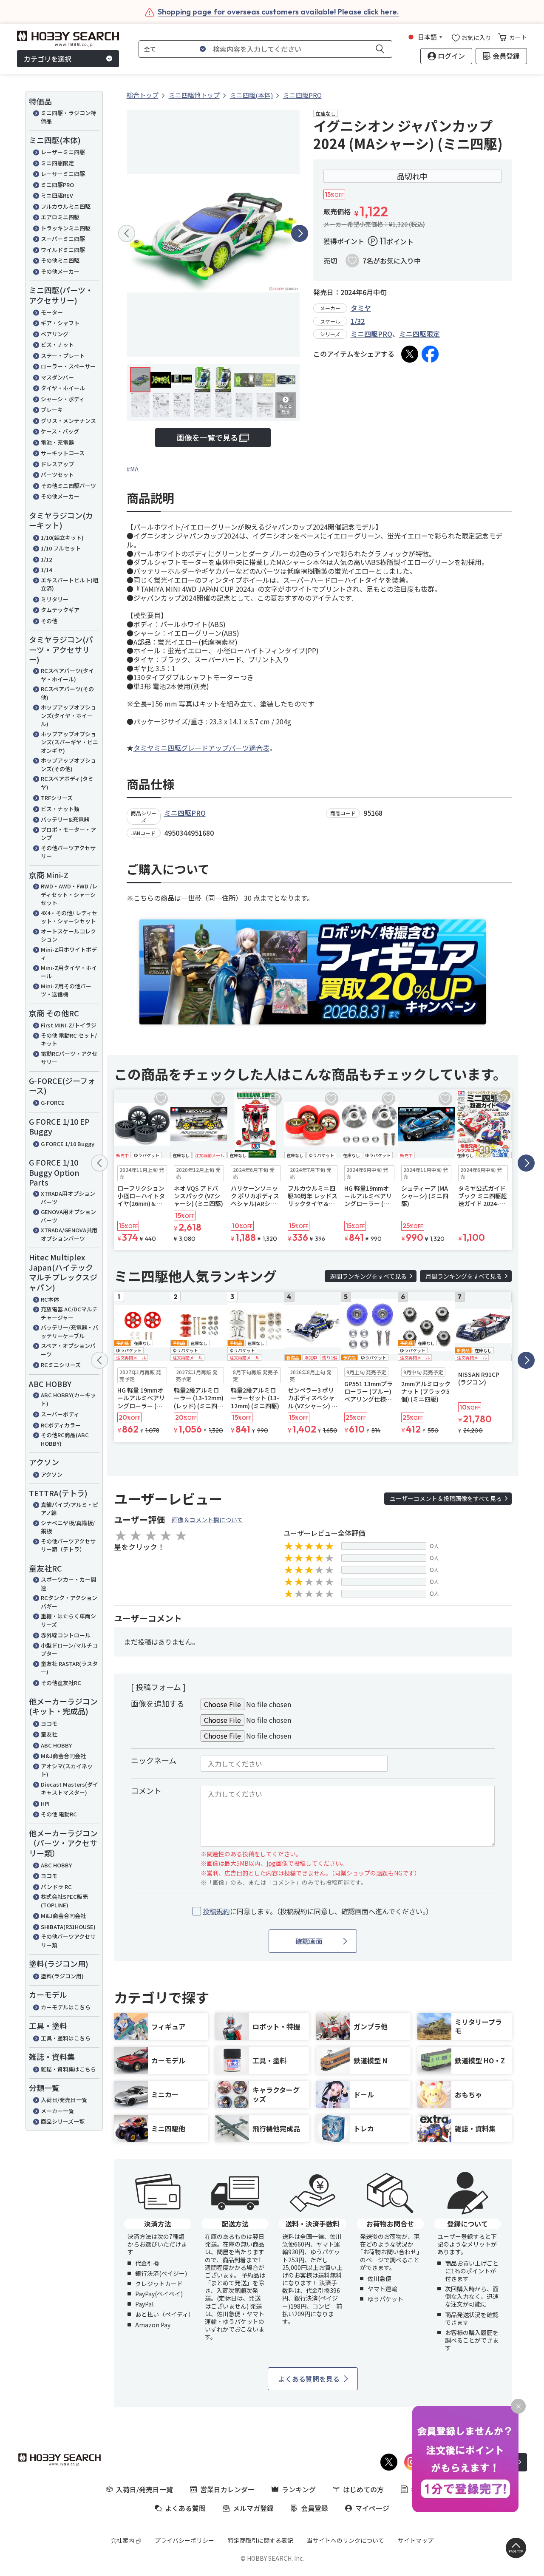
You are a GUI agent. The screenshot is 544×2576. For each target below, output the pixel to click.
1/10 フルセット (61, 548)
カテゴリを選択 (48, 59)
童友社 (49, 1734)
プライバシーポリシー (184, 2540)
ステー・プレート (63, 356)
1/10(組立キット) (62, 538)
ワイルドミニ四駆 (63, 250)
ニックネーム (154, 1760)
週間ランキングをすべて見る (368, 1276)
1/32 (358, 321)
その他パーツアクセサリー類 (68, 1941)
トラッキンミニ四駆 (66, 228)
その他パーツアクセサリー (68, 852)
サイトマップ (416, 2540)
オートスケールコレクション (68, 935)
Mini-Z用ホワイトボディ (69, 954)
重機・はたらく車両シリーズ (68, 1620)
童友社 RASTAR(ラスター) (69, 1668)
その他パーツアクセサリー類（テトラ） (68, 1545)
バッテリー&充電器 (65, 819)
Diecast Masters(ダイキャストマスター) (69, 1789)
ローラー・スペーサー (68, 366)
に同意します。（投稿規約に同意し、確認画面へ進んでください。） (318, 1911)
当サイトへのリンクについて (346, 2540)
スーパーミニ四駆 (63, 239)
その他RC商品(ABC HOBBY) (65, 1439)
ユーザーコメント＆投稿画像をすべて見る (446, 1498)
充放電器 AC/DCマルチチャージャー (69, 1313)
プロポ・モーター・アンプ (68, 834)
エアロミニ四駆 (60, 217)
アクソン (52, 1474)
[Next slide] (300, 233)
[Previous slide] (127, 233)
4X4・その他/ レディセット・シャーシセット (69, 917)
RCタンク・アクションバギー (69, 1602)
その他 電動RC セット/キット (69, 1040)
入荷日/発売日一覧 (64, 2100)
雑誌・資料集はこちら (68, 2069)
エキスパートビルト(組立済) (69, 584)
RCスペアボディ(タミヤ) (67, 783)
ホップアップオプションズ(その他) (68, 765)
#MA (133, 469)
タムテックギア (60, 610)
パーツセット (57, 475)
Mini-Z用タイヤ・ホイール (69, 972)
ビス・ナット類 (60, 809)
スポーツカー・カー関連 (68, 1584)
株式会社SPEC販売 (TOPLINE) (64, 1901)
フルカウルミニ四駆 (66, 206)
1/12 (46, 559)
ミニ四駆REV (57, 195)
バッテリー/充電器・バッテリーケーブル (69, 1332)
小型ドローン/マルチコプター (69, 1650)
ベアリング (55, 334)
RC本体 (50, 1299)
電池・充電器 (57, 442)
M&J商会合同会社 (63, 1756)
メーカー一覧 (57, 2111)
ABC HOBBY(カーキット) (68, 1399)
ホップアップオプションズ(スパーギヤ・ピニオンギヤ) (69, 742)
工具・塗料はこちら (66, 2038)
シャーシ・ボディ (63, 399)
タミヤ (361, 308)
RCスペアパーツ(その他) (67, 693)
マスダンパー (57, 377)
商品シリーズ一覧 (63, 2121)
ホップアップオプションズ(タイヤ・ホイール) (68, 715)
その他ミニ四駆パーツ (68, 486)
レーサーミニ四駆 (63, 174)
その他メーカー (60, 271)
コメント (146, 1790)
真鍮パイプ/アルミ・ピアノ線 (69, 1509)
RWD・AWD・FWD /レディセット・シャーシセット (69, 894)
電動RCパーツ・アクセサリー (69, 1058)
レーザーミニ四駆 (63, 152)
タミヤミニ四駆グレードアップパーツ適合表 (201, 748)
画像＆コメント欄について (207, 1520)
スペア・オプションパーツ (68, 1350)
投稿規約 (216, 1911)
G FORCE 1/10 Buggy (68, 1144)
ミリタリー (55, 599)
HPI (45, 1803)
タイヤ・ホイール (63, 388)
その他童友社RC (61, 1683)
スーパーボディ (60, 1414)
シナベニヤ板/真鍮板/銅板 (68, 1527)
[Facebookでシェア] (430, 354)
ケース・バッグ (60, 431)
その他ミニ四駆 (60, 260)
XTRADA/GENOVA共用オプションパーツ (69, 1234)
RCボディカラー (61, 1425)
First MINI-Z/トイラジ (69, 1025)
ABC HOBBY (56, 1745)
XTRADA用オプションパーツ (68, 1198)
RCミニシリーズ (61, 1365)
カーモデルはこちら (66, 2007)
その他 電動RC (59, 1814)
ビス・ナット (57, 345)
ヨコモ (49, 1723)
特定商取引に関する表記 (261, 2540)
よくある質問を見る (309, 2379)
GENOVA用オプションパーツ (68, 1216)
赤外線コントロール (66, 1635)
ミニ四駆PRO (57, 185)
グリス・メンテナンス (68, 421)
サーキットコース (63, 453)
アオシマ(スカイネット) (67, 1770)
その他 (49, 621)
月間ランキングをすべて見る (464, 1276)
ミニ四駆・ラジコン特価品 (68, 117)
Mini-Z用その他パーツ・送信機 (66, 990)
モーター (52, 312)
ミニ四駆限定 (57, 163)
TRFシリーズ (57, 798)
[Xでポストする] (410, 354)
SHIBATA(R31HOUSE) (68, 1927)
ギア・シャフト (60, 323)
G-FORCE (53, 1102)
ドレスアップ (57, 464)
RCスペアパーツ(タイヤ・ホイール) (67, 675)
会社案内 (122, 2540)
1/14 (46, 570)
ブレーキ (52, 410)
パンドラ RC (56, 1887)
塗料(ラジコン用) (62, 1976)
